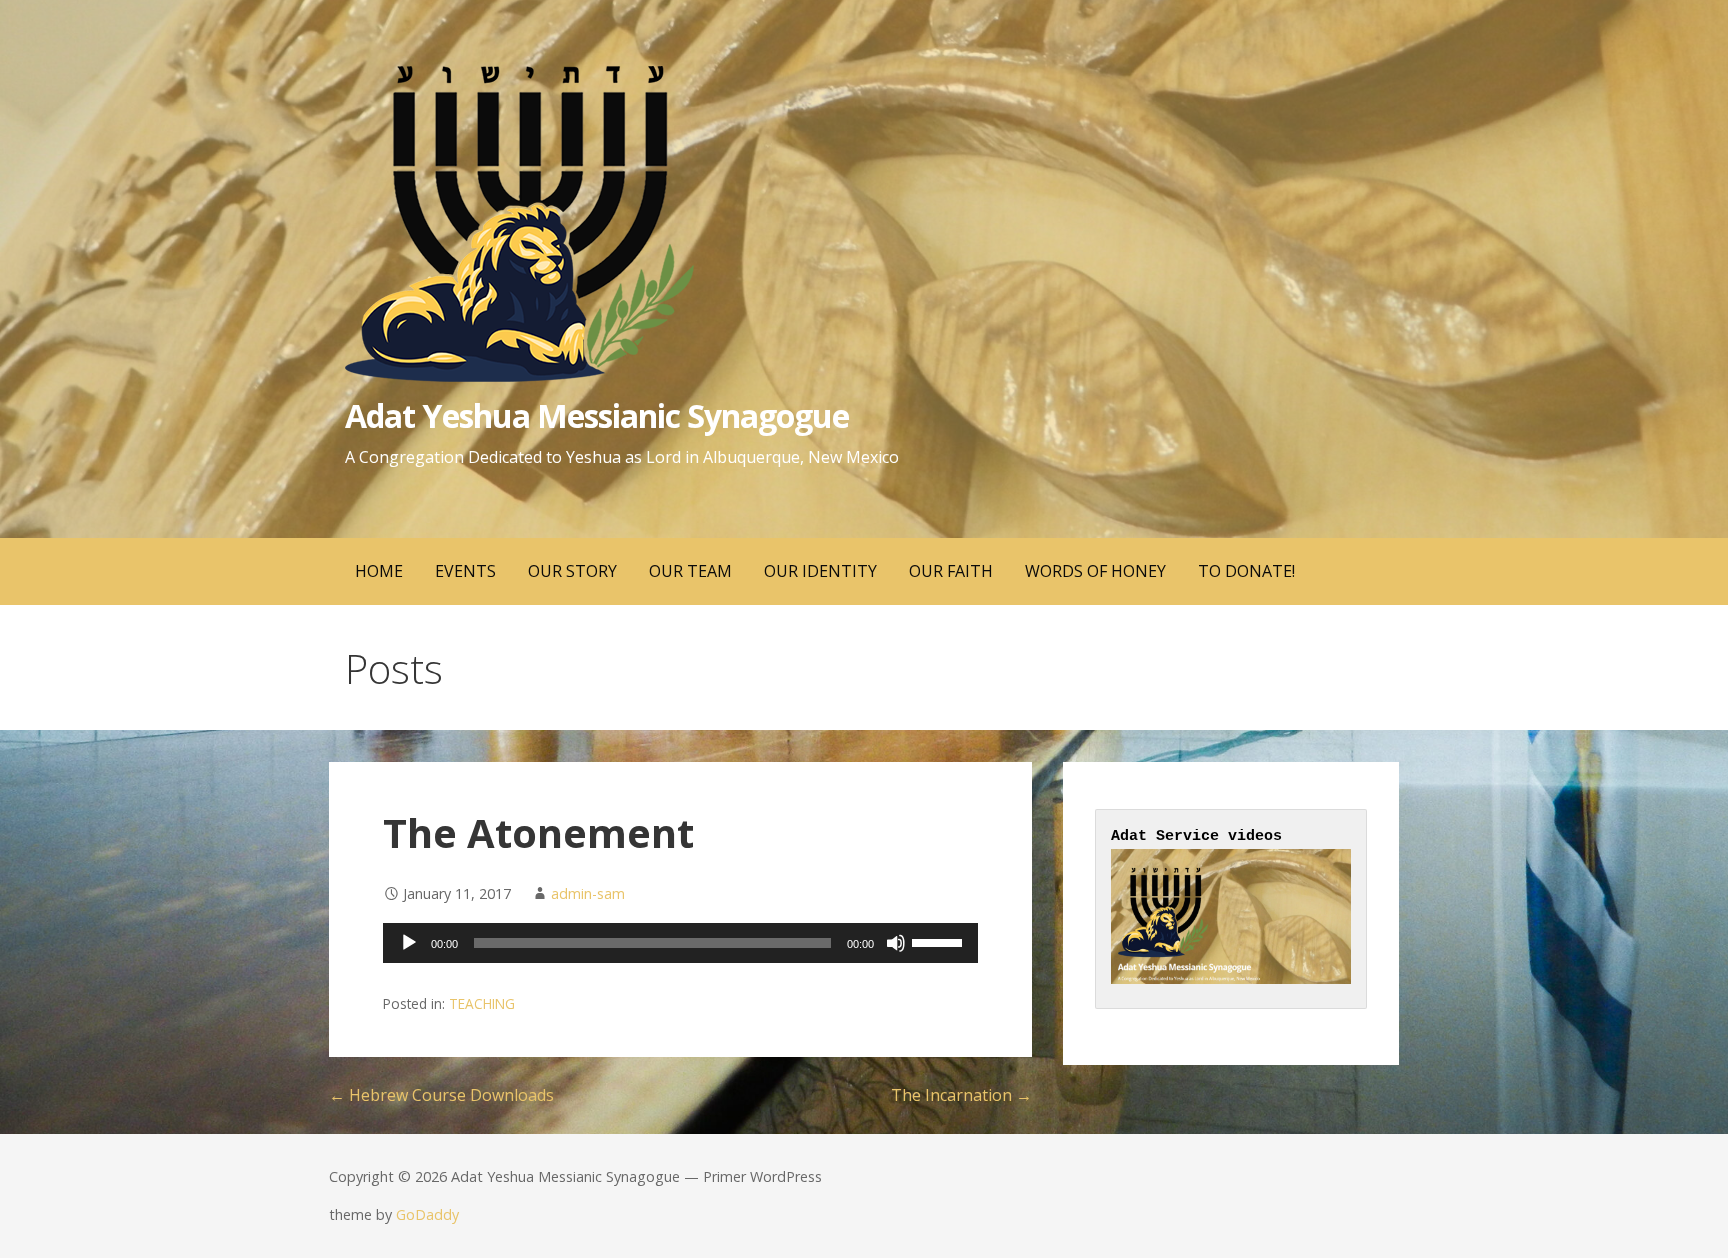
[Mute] (896, 943)
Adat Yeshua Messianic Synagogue (597, 415)
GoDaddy (427, 1214)
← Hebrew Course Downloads (441, 1095)
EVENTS (465, 571)
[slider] (940, 941)
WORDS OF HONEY (1095, 571)
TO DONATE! (1246, 571)
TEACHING (482, 1003)
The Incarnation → (961, 1095)
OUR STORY (572, 571)
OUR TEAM (690, 571)
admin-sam (588, 893)
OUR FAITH (951, 571)
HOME (379, 571)
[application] (680, 943)
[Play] (409, 943)
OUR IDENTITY (820, 571)
